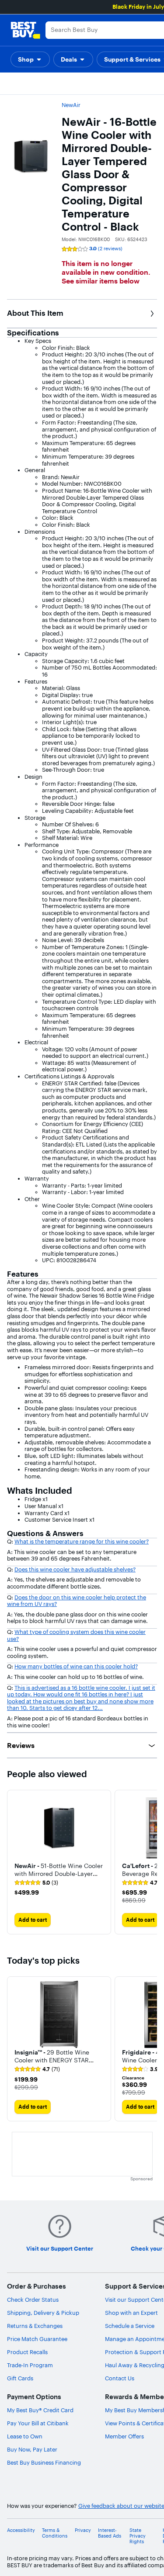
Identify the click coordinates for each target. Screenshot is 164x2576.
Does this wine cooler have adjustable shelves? (75, 1569)
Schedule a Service (130, 2326)
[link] (36, 1883)
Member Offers (124, 2436)
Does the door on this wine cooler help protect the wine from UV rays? (77, 1601)
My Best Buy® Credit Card (40, 2410)
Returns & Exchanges (35, 2326)
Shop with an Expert (131, 2313)
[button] (30, 59)
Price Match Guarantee (37, 2339)
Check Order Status (33, 2300)
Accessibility (21, 2530)
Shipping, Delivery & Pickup (43, 2313)
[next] (150, 1862)
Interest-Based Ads (110, 2533)
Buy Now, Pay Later (32, 2449)
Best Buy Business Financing (44, 2462)
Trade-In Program (30, 2365)
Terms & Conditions (55, 2533)
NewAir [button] (71, 105)
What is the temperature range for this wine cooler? (82, 1541)
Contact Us (120, 2378)
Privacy (83, 2530)
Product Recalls (27, 2352)
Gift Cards (20, 2378)
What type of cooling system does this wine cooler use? (76, 1635)
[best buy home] (25, 30)
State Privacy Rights (138, 2536)
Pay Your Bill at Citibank (38, 2423)
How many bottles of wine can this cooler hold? (76, 1666)
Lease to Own (25, 2436)
